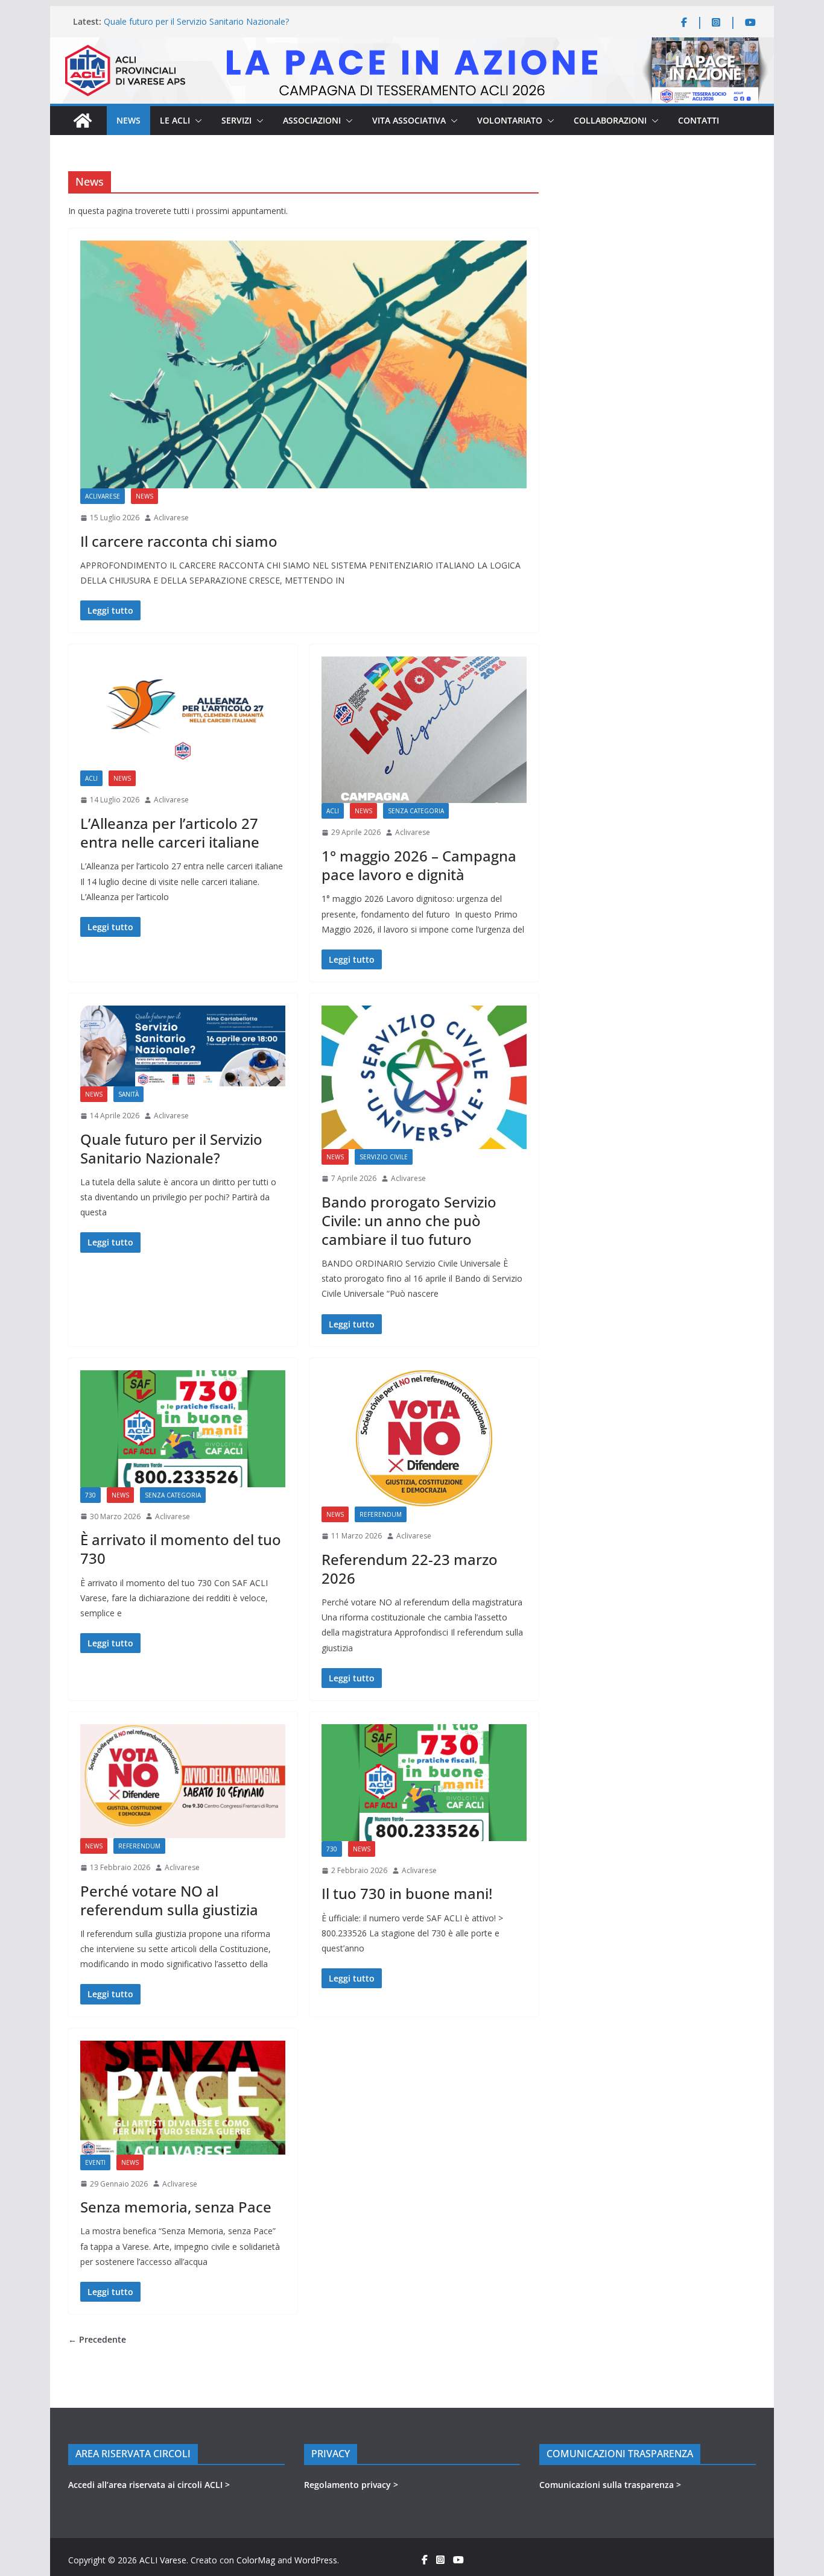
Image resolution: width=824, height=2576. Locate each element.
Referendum (381, 1514)
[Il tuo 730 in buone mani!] (424, 1783)
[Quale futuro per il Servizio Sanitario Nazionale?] (183, 1046)
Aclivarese (171, 518)
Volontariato (510, 120)
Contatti (699, 120)
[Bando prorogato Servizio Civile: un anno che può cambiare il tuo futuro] (424, 1077)
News (128, 120)
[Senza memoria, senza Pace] (183, 2098)
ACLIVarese (103, 496)
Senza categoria (416, 811)
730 (90, 1495)
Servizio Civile (384, 1157)
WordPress (316, 2560)
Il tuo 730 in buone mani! (407, 1893)
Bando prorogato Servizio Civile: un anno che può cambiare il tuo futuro (409, 1220)
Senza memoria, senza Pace (176, 2207)
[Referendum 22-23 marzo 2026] (424, 1438)
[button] (196, 121)
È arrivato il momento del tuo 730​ (181, 1549)
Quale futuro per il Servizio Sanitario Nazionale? (196, 21)
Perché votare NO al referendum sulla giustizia (169, 1900)
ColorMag (256, 2560)
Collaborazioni (610, 120)
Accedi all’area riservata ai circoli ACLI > (149, 2485)
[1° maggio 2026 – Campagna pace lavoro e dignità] (424, 730)
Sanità (128, 1094)
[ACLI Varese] (412, 45)
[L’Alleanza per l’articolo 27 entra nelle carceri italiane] (183, 713)
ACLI (91, 778)
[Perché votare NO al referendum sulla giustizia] (183, 1781)
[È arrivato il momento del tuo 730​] (183, 1429)
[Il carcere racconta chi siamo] (303, 364)
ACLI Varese (163, 2560)
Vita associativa (409, 120)
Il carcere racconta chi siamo (179, 541)
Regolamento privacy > (351, 2485)
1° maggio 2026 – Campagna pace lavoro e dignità (419, 865)
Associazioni (312, 120)
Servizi (236, 120)
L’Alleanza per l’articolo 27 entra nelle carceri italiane (170, 833)
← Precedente (97, 2339)
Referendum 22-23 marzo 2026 (410, 1569)
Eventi (95, 2162)
